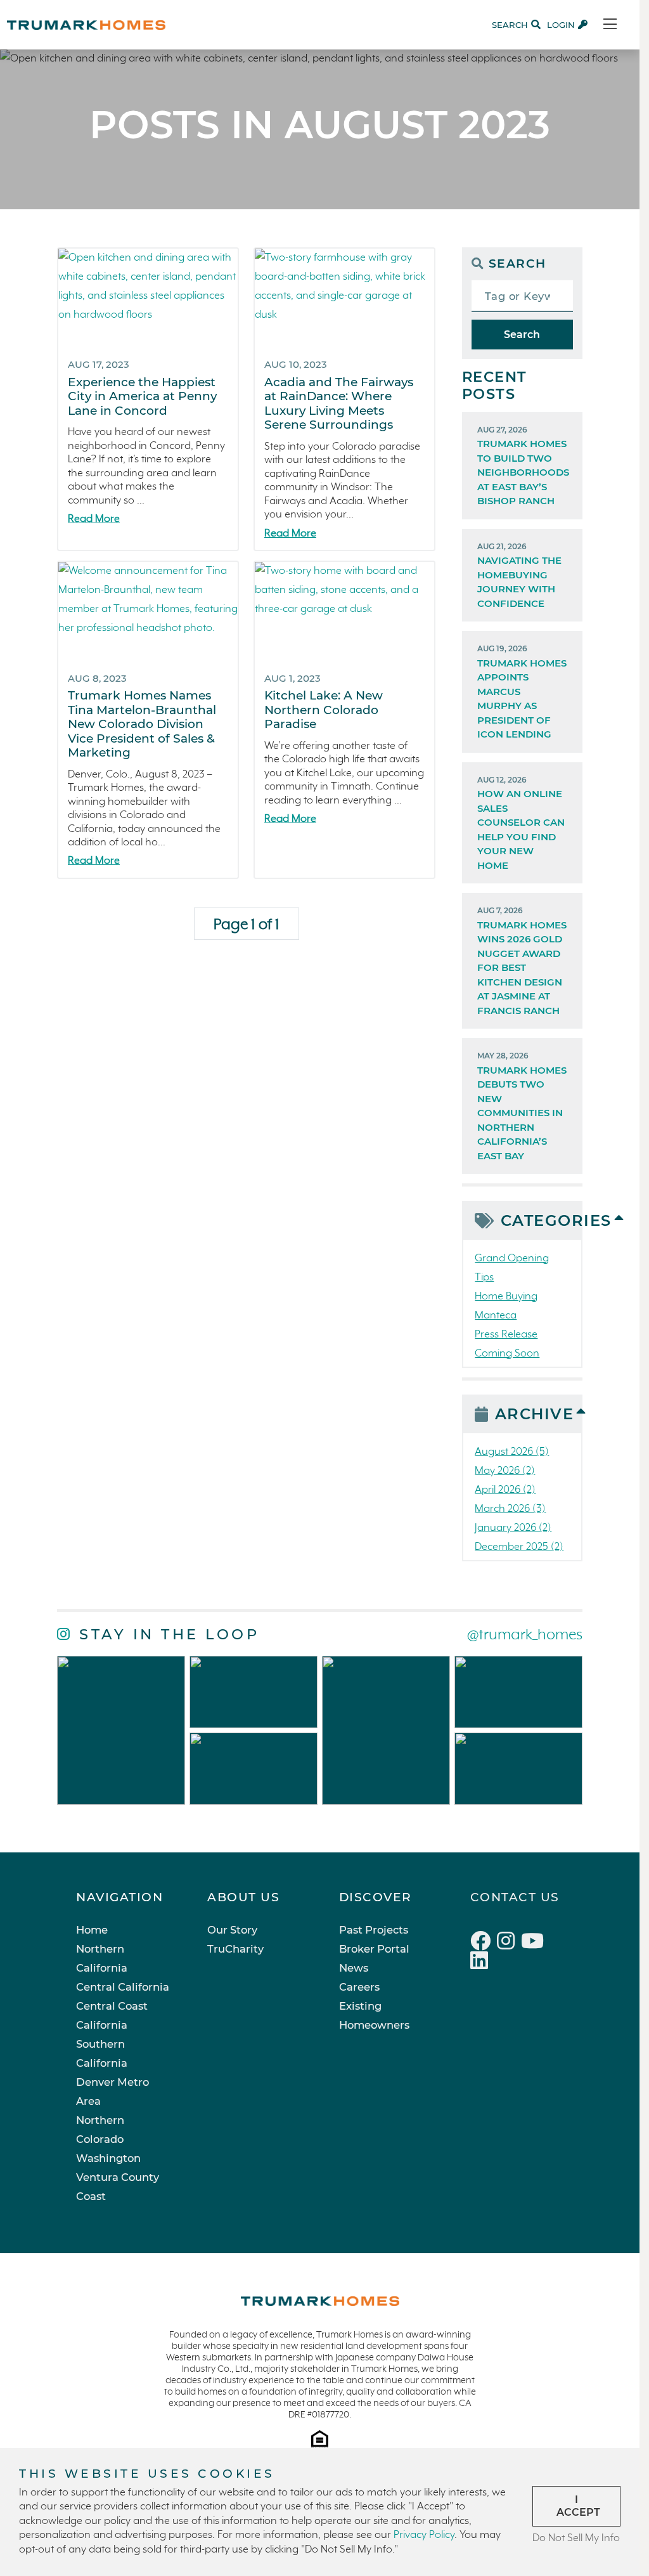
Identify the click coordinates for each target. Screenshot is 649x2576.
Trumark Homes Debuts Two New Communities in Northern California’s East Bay (522, 1106)
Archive (535, 1414)
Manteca (496, 1316)
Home (92, 1930)
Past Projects (374, 1930)
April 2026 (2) (505, 1490)
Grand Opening (512, 1259)
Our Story (232, 1930)
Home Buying (506, 1297)
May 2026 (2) (505, 1471)
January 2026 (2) (513, 1528)
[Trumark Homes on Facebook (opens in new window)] (484, 1943)
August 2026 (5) (512, 1452)
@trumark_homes (525, 1635)
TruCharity (235, 1949)
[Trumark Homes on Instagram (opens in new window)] (509, 1943)
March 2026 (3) (510, 1509)
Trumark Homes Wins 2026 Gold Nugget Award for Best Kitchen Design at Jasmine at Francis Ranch (522, 961)
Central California (123, 1987)
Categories (541, 1220)
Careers (359, 1987)
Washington (108, 2158)
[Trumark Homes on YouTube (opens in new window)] (534, 1943)
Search (522, 335)
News (354, 1968)
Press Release (506, 1335)
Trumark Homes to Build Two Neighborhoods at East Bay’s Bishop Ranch (523, 466)
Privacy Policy (424, 2535)
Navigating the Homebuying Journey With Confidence (519, 576)
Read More (94, 519)
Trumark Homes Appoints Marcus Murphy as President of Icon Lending (522, 692)
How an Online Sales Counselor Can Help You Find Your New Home (521, 823)
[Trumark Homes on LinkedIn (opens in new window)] (481, 1963)
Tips (484, 1278)
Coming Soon (507, 1354)
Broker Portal (374, 1949)
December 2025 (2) (519, 1547)
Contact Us (515, 1897)
